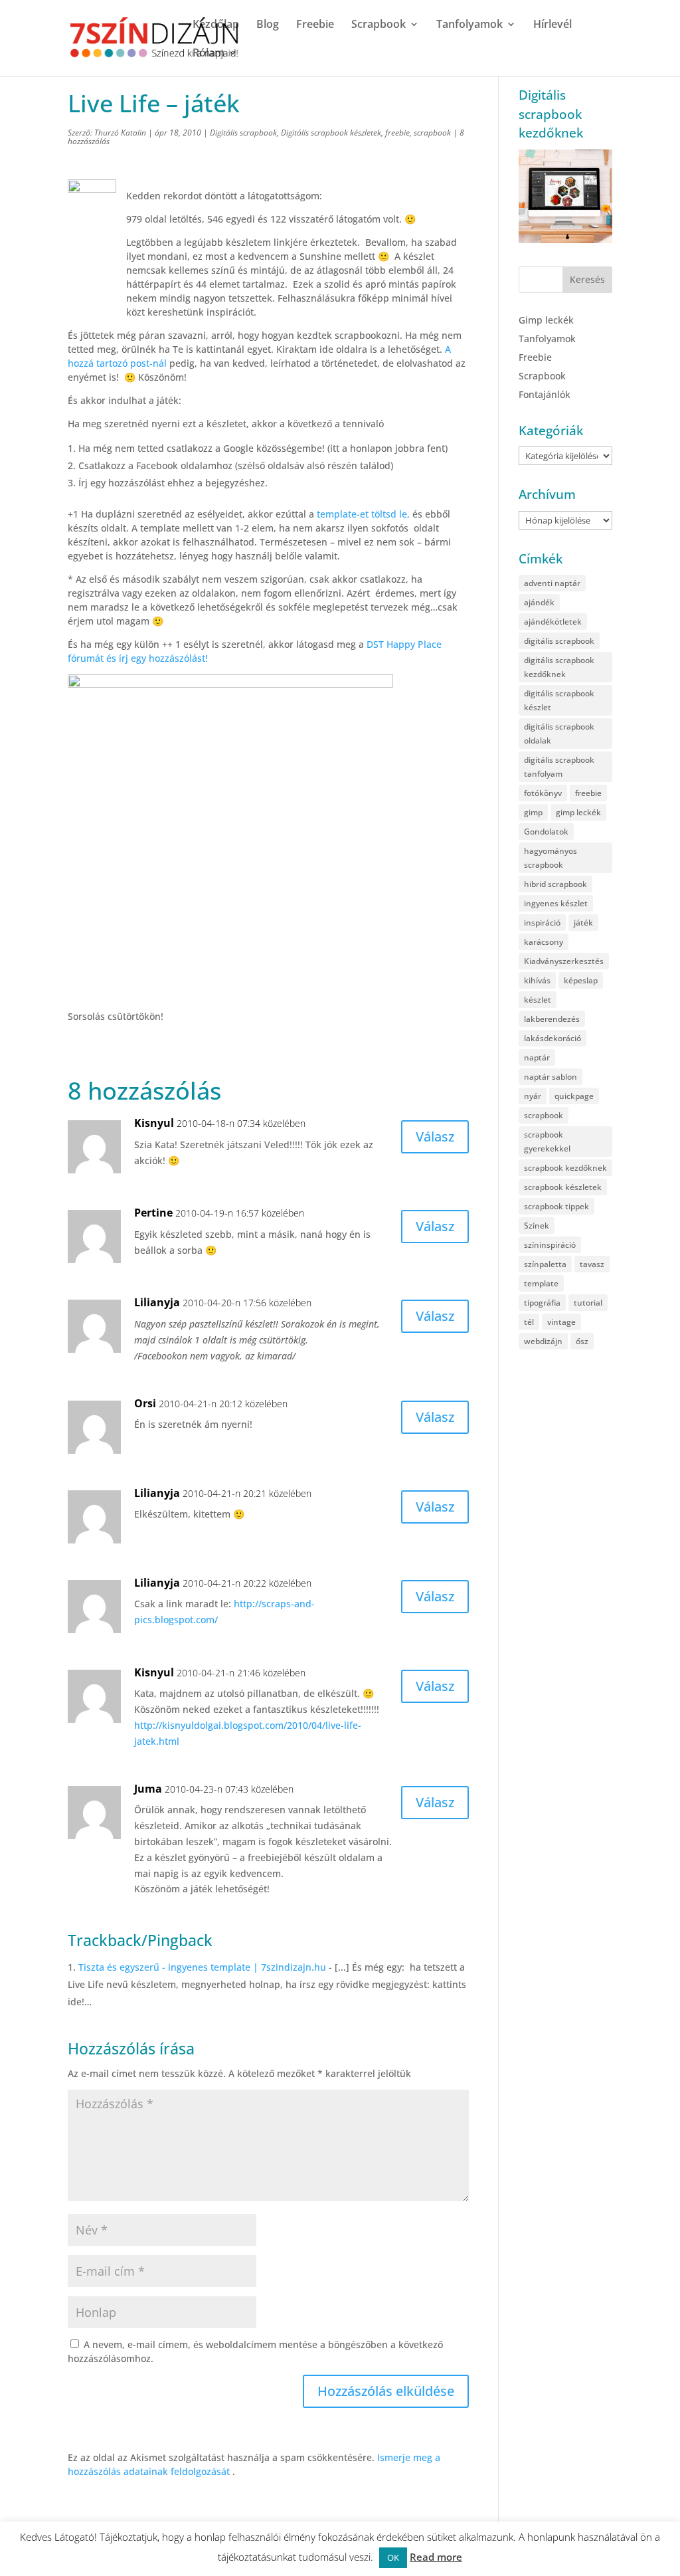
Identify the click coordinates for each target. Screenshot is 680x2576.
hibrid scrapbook (555, 884)
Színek (537, 1226)
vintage (561, 1322)
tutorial (588, 1303)
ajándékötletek (553, 622)
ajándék (539, 602)
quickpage (574, 1096)
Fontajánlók (545, 394)
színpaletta (545, 1264)
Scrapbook (379, 25)
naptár (537, 1057)
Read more (436, 2557)
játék (583, 923)
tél (529, 1322)
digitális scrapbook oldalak (559, 734)
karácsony (544, 942)
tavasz (592, 1264)
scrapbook (432, 133)
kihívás (537, 980)
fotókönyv (543, 793)
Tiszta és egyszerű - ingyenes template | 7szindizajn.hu (202, 1967)
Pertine (153, 1213)
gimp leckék (578, 812)
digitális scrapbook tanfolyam (559, 767)
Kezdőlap (216, 25)
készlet (538, 1000)
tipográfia (542, 1303)
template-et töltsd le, (365, 514)
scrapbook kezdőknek (565, 1168)
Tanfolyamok (469, 25)
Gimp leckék (546, 320)
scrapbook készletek (563, 1187)
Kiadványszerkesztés (564, 961)
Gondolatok (546, 832)
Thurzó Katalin (120, 133)
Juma (148, 1789)
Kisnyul (154, 1123)
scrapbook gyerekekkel (547, 1141)
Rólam (209, 54)
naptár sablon (551, 1077)
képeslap (581, 980)
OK (393, 2557)
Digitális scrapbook (243, 133)
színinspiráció (550, 1245)
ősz (582, 1341)
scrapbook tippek (556, 1206)
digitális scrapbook (559, 641)
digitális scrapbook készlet (559, 700)
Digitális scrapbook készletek (331, 133)
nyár (533, 1096)
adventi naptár (552, 583)
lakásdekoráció (552, 1038)
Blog (268, 25)
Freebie (315, 25)
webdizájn (543, 1341)
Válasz (435, 1137)
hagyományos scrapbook (551, 858)
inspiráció (542, 923)
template (541, 1283)
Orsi (145, 1403)
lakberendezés (552, 1019)
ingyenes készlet (556, 903)
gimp (533, 812)
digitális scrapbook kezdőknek (559, 667)
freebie (397, 133)
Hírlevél (552, 25)
